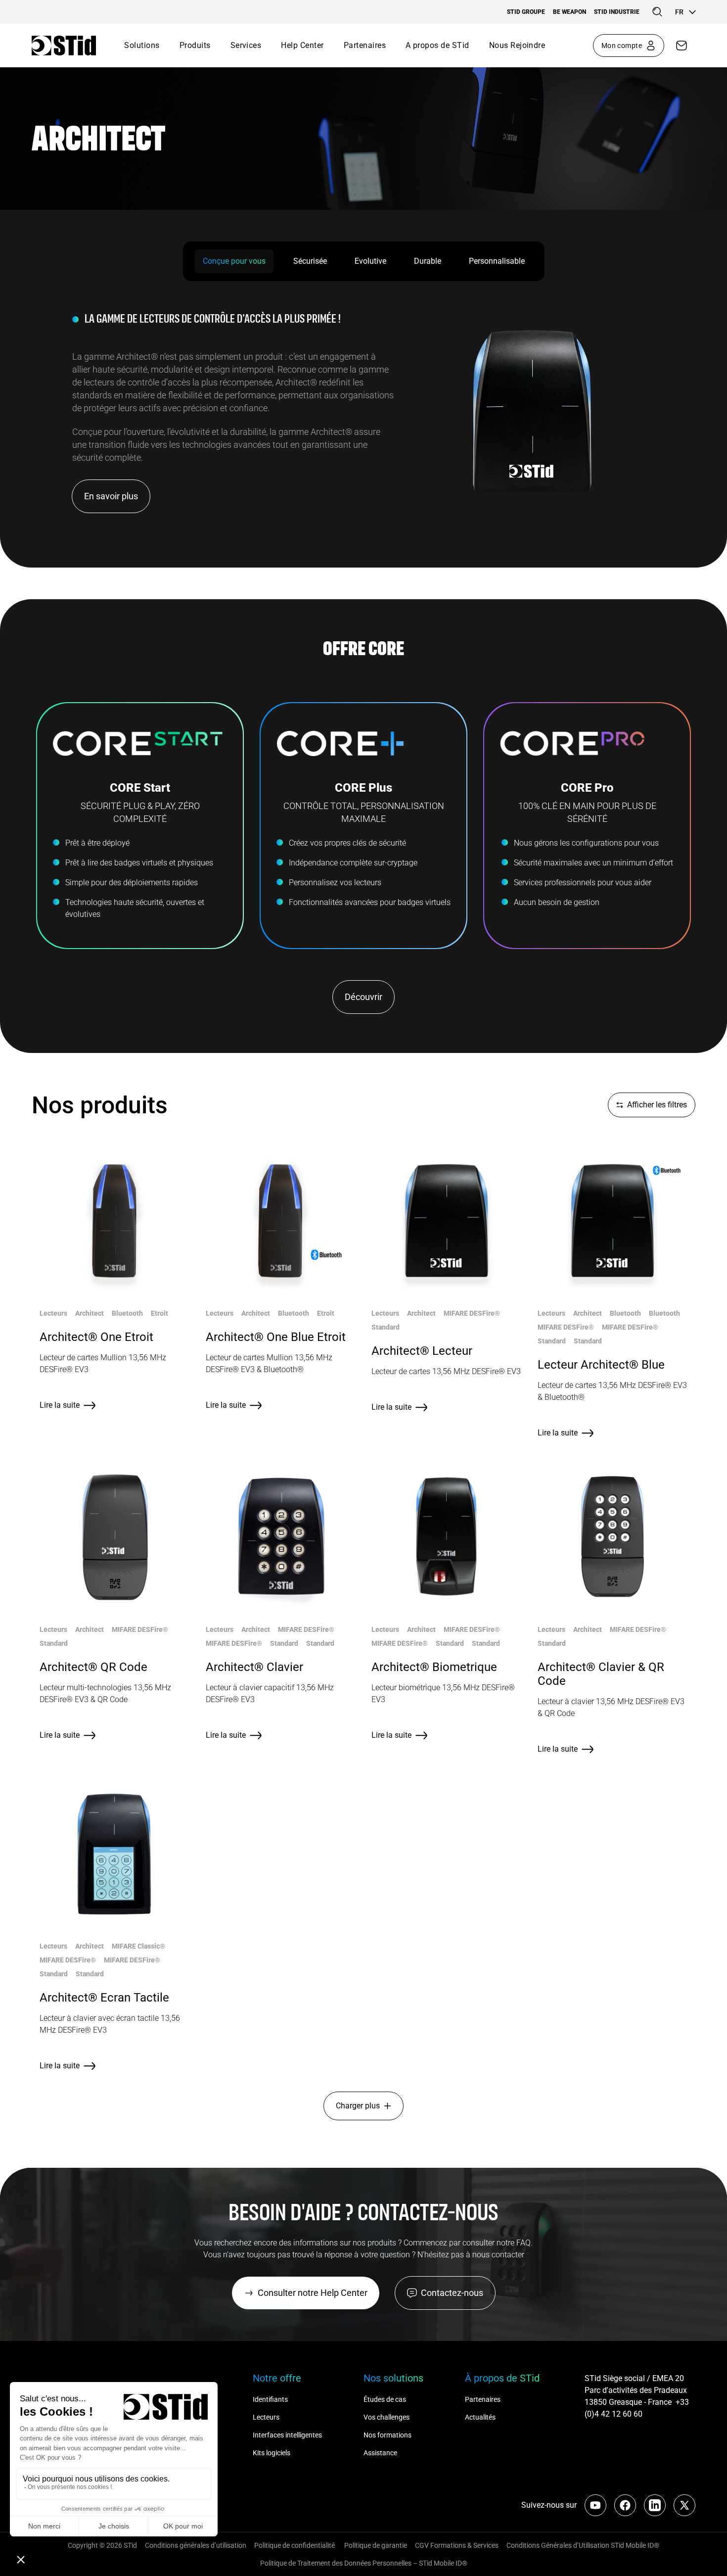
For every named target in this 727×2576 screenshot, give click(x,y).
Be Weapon (569, 12)
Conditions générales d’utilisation (196, 2545)
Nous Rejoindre (517, 45)
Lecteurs (266, 2417)
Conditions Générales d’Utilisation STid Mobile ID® (583, 2545)
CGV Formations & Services (457, 2545)
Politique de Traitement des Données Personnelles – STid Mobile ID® (364, 2563)
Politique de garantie (376, 2545)
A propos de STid (437, 45)
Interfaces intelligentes (287, 2435)
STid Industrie (617, 12)
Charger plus (358, 2106)
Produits (195, 45)
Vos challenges (386, 2417)
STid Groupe (526, 12)
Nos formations (387, 2435)
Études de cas (385, 2399)
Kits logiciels (272, 2453)
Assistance (380, 2453)
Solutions (142, 45)
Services (246, 45)
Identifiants (270, 2399)
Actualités (480, 2417)
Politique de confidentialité (295, 2545)
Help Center (302, 45)
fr (679, 12)
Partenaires (365, 45)
